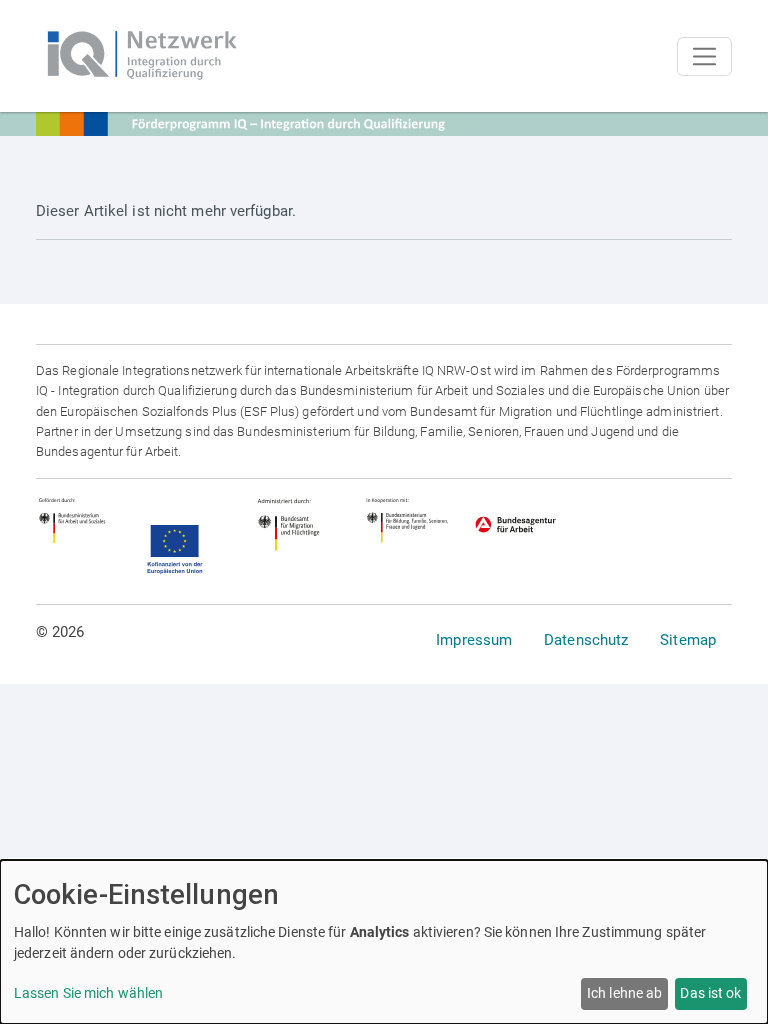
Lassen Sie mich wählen (88, 993)
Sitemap (688, 640)
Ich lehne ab (624, 993)
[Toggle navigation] (704, 56)
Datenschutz (586, 640)
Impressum (474, 640)
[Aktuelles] (141, 56)
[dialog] (384, 942)
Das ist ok (710, 993)
